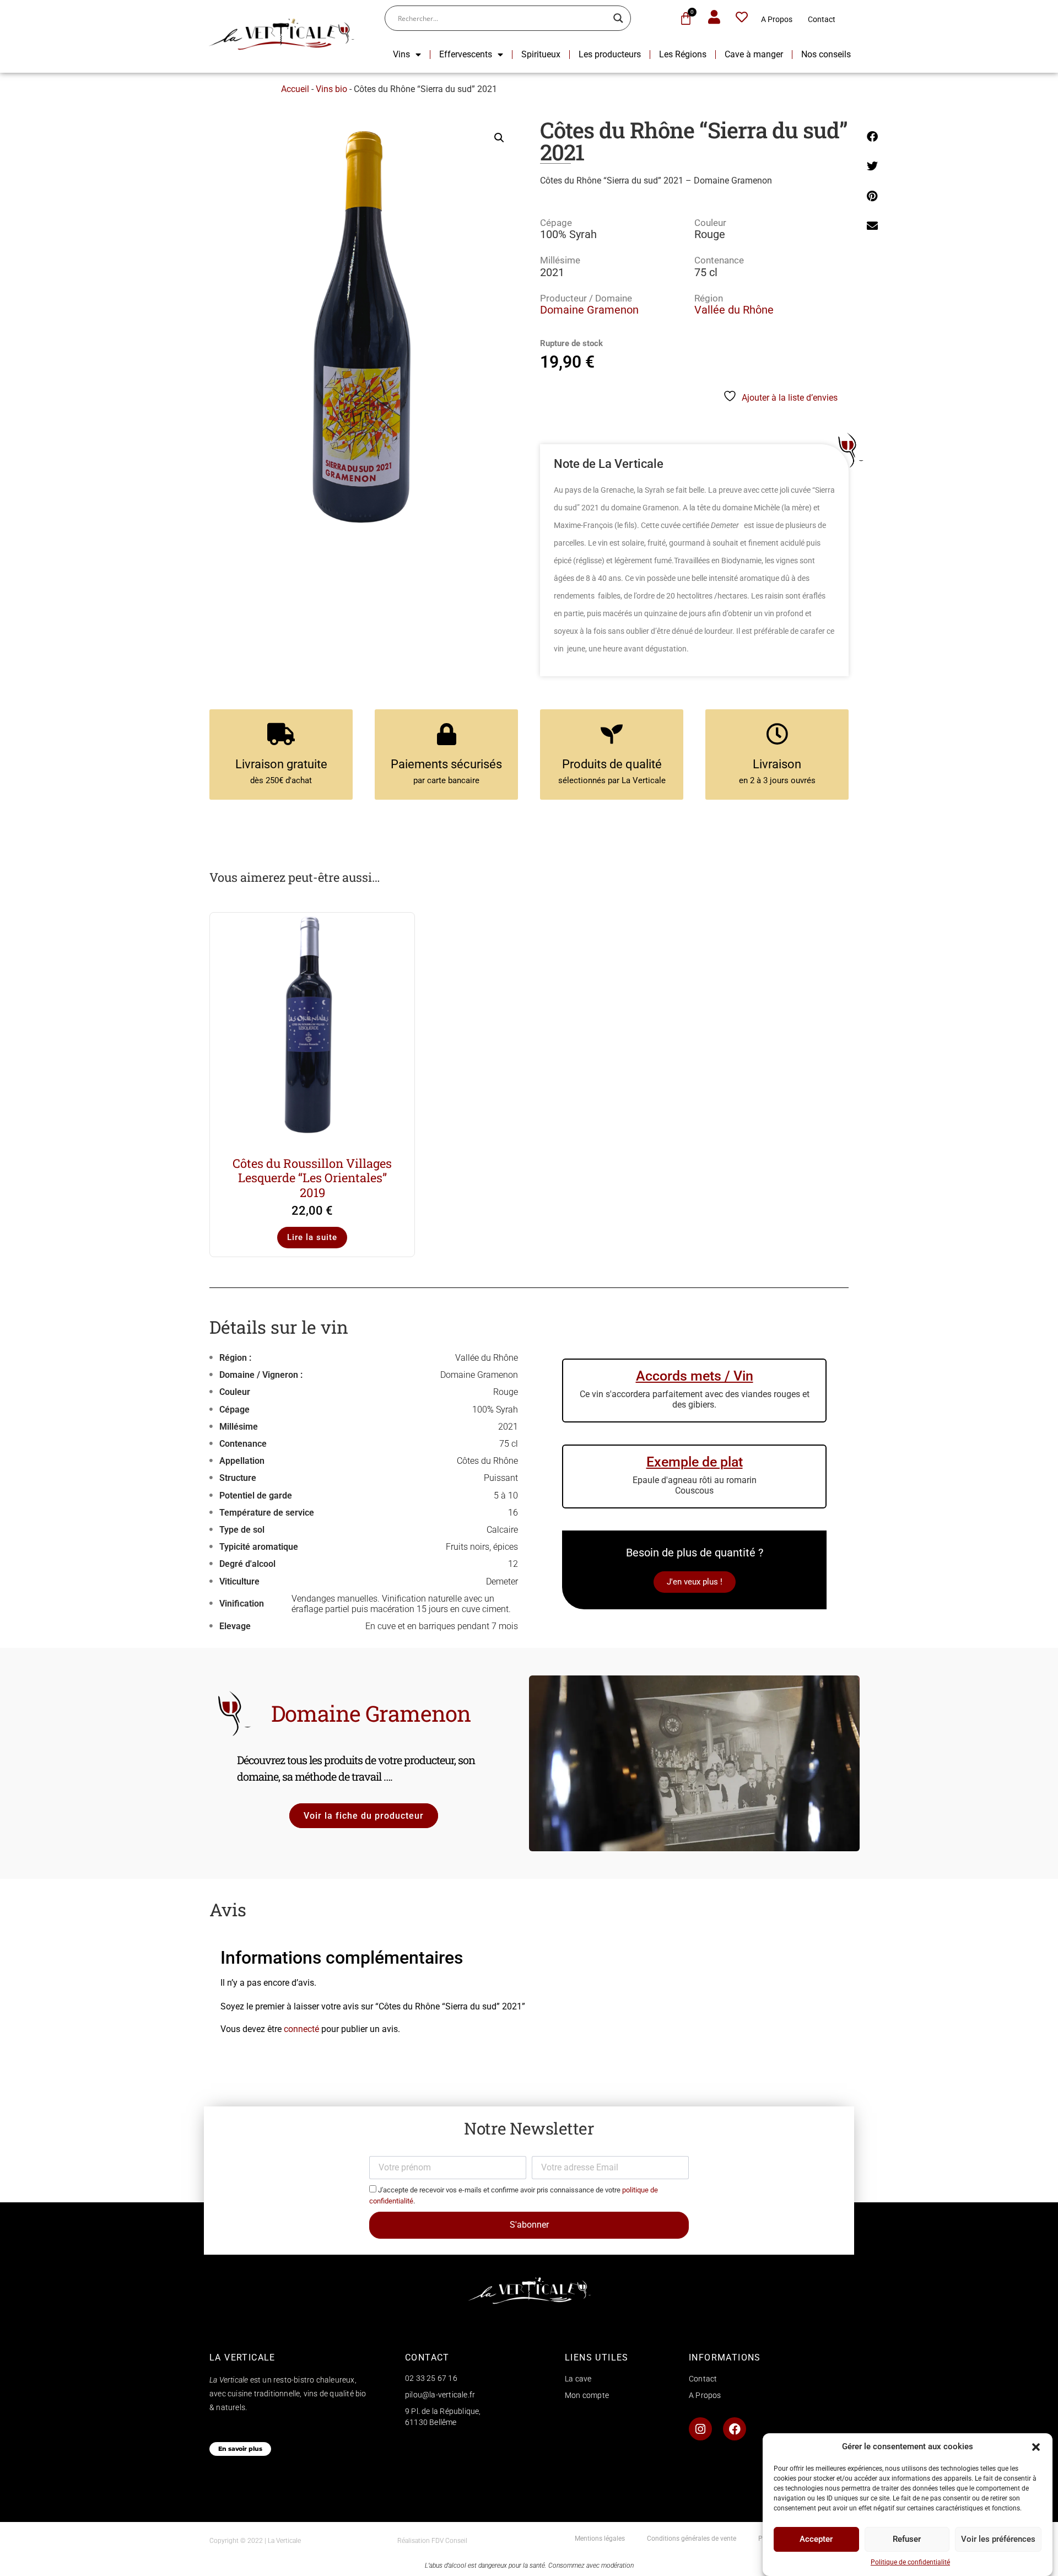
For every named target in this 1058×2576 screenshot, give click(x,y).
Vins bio (331, 89)
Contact (822, 19)
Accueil (295, 89)
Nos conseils (826, 54)
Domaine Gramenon (589, 310)
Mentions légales (600, 2539)
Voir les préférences (998, 2539)
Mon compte (587, 2395)
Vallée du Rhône (734, 310)
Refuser (907, 2539)
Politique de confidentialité (910, 2562)
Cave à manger (754, 54)
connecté (301, 2029)
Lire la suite (312, 1237)
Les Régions (683, 54)
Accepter (816, 2539)
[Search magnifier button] (618, 18)
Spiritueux (541, 54)
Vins (401, 54)
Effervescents (466, 54)
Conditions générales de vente (692, 2539)
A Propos (777, 19)
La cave (578, 2379)
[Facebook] (735, 2429)
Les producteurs (610, 54)
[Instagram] (700, 2429)
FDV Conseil (449, 2541)
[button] (1036, 2447)
